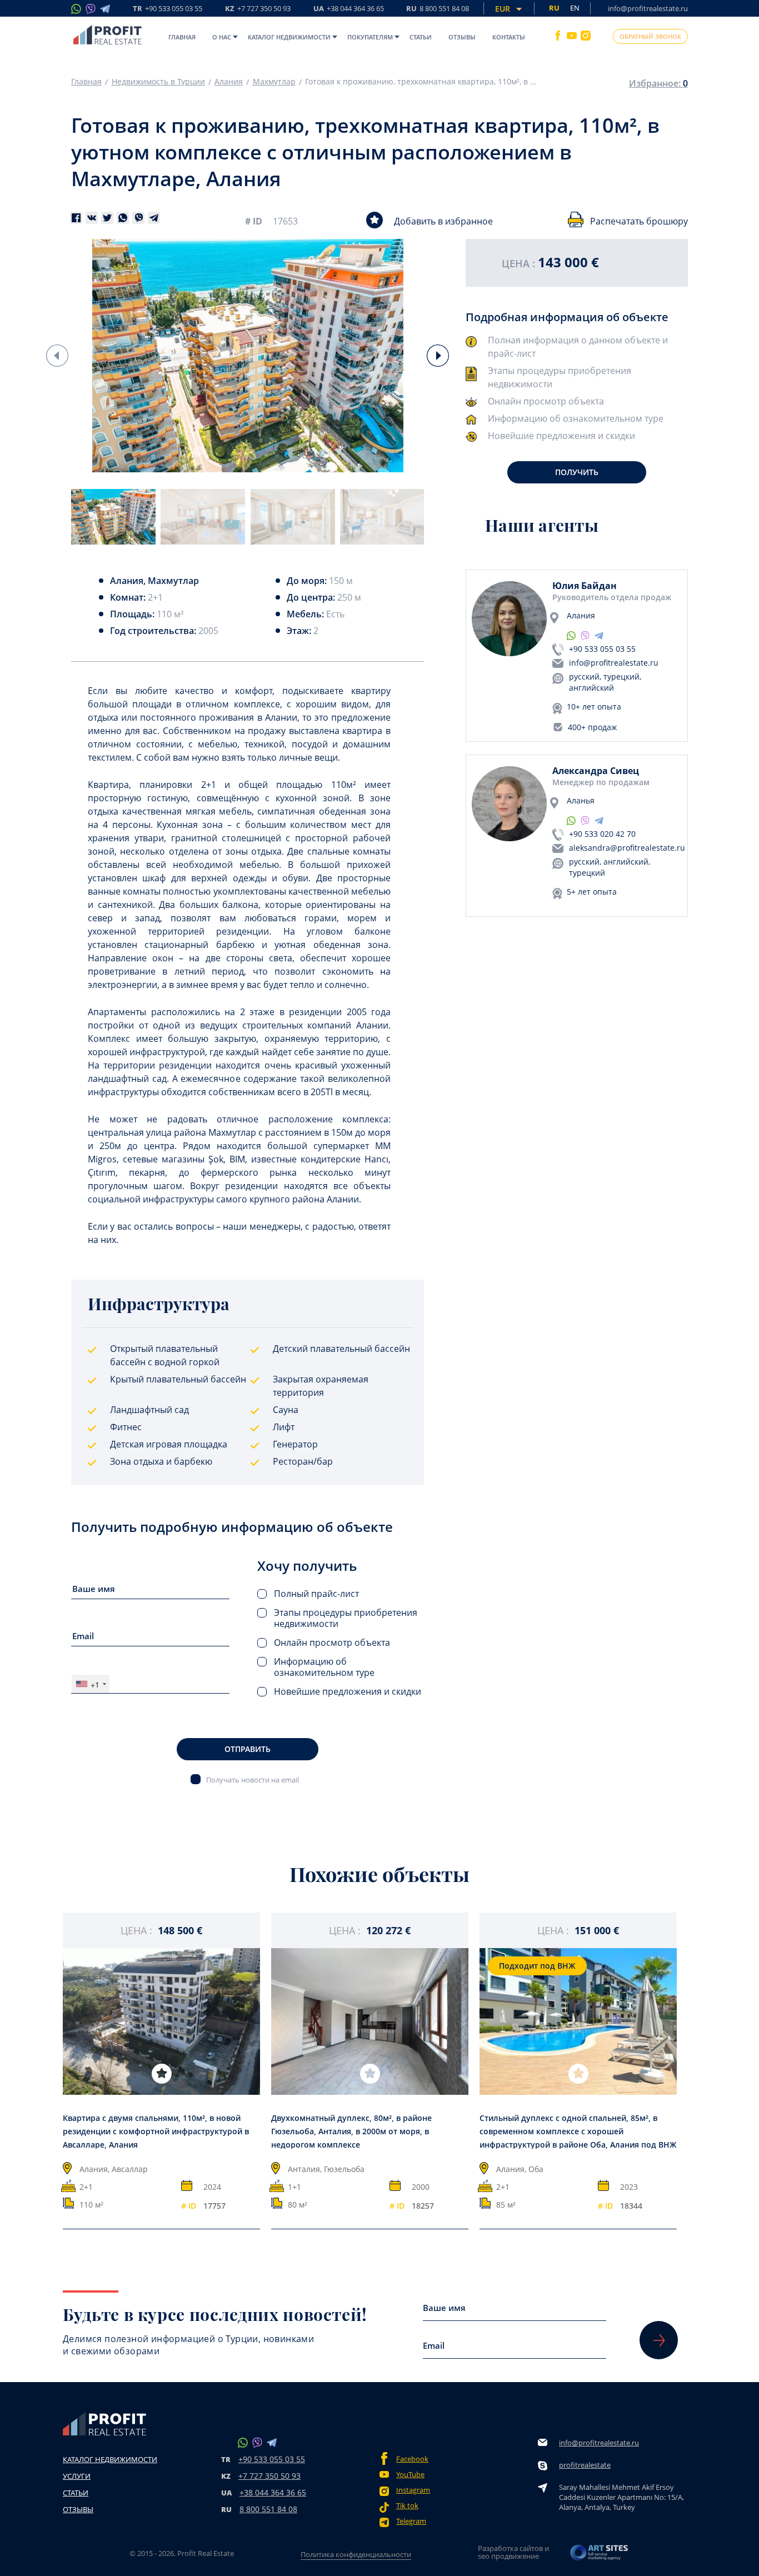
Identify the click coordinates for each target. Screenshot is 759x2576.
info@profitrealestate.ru (648, 8)
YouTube (410, 2475)
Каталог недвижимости (289, 37)
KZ (258, 9)
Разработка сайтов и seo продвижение (513, 2552)
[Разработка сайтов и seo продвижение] (600, 2556)
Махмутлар (274, 82)
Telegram (411, 2521)
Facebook (412, 2459)
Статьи (421, 37)
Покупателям (370, 37)
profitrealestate (585, 2465)
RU (438, 9)
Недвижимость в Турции (158, 82)
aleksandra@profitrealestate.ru (627, 848)
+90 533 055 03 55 (602, 649)
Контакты (509, 37)
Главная (182, 37)
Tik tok (407, 2506)
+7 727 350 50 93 (269, 2476)
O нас (222, 37)
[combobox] (91, 1684)
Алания (229, 82)
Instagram (413, 2490)
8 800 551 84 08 (268, 2509)
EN (575, 8)
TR (168, 9)
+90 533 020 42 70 (602, 834)
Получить (577, 472)
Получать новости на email (253, 1779)
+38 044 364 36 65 (273, 2492)
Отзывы (462, 37)
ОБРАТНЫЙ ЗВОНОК (650, 36)
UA (349, 9)
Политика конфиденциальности (356, 2554)
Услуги (77, 2476)
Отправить (248, 1749)
